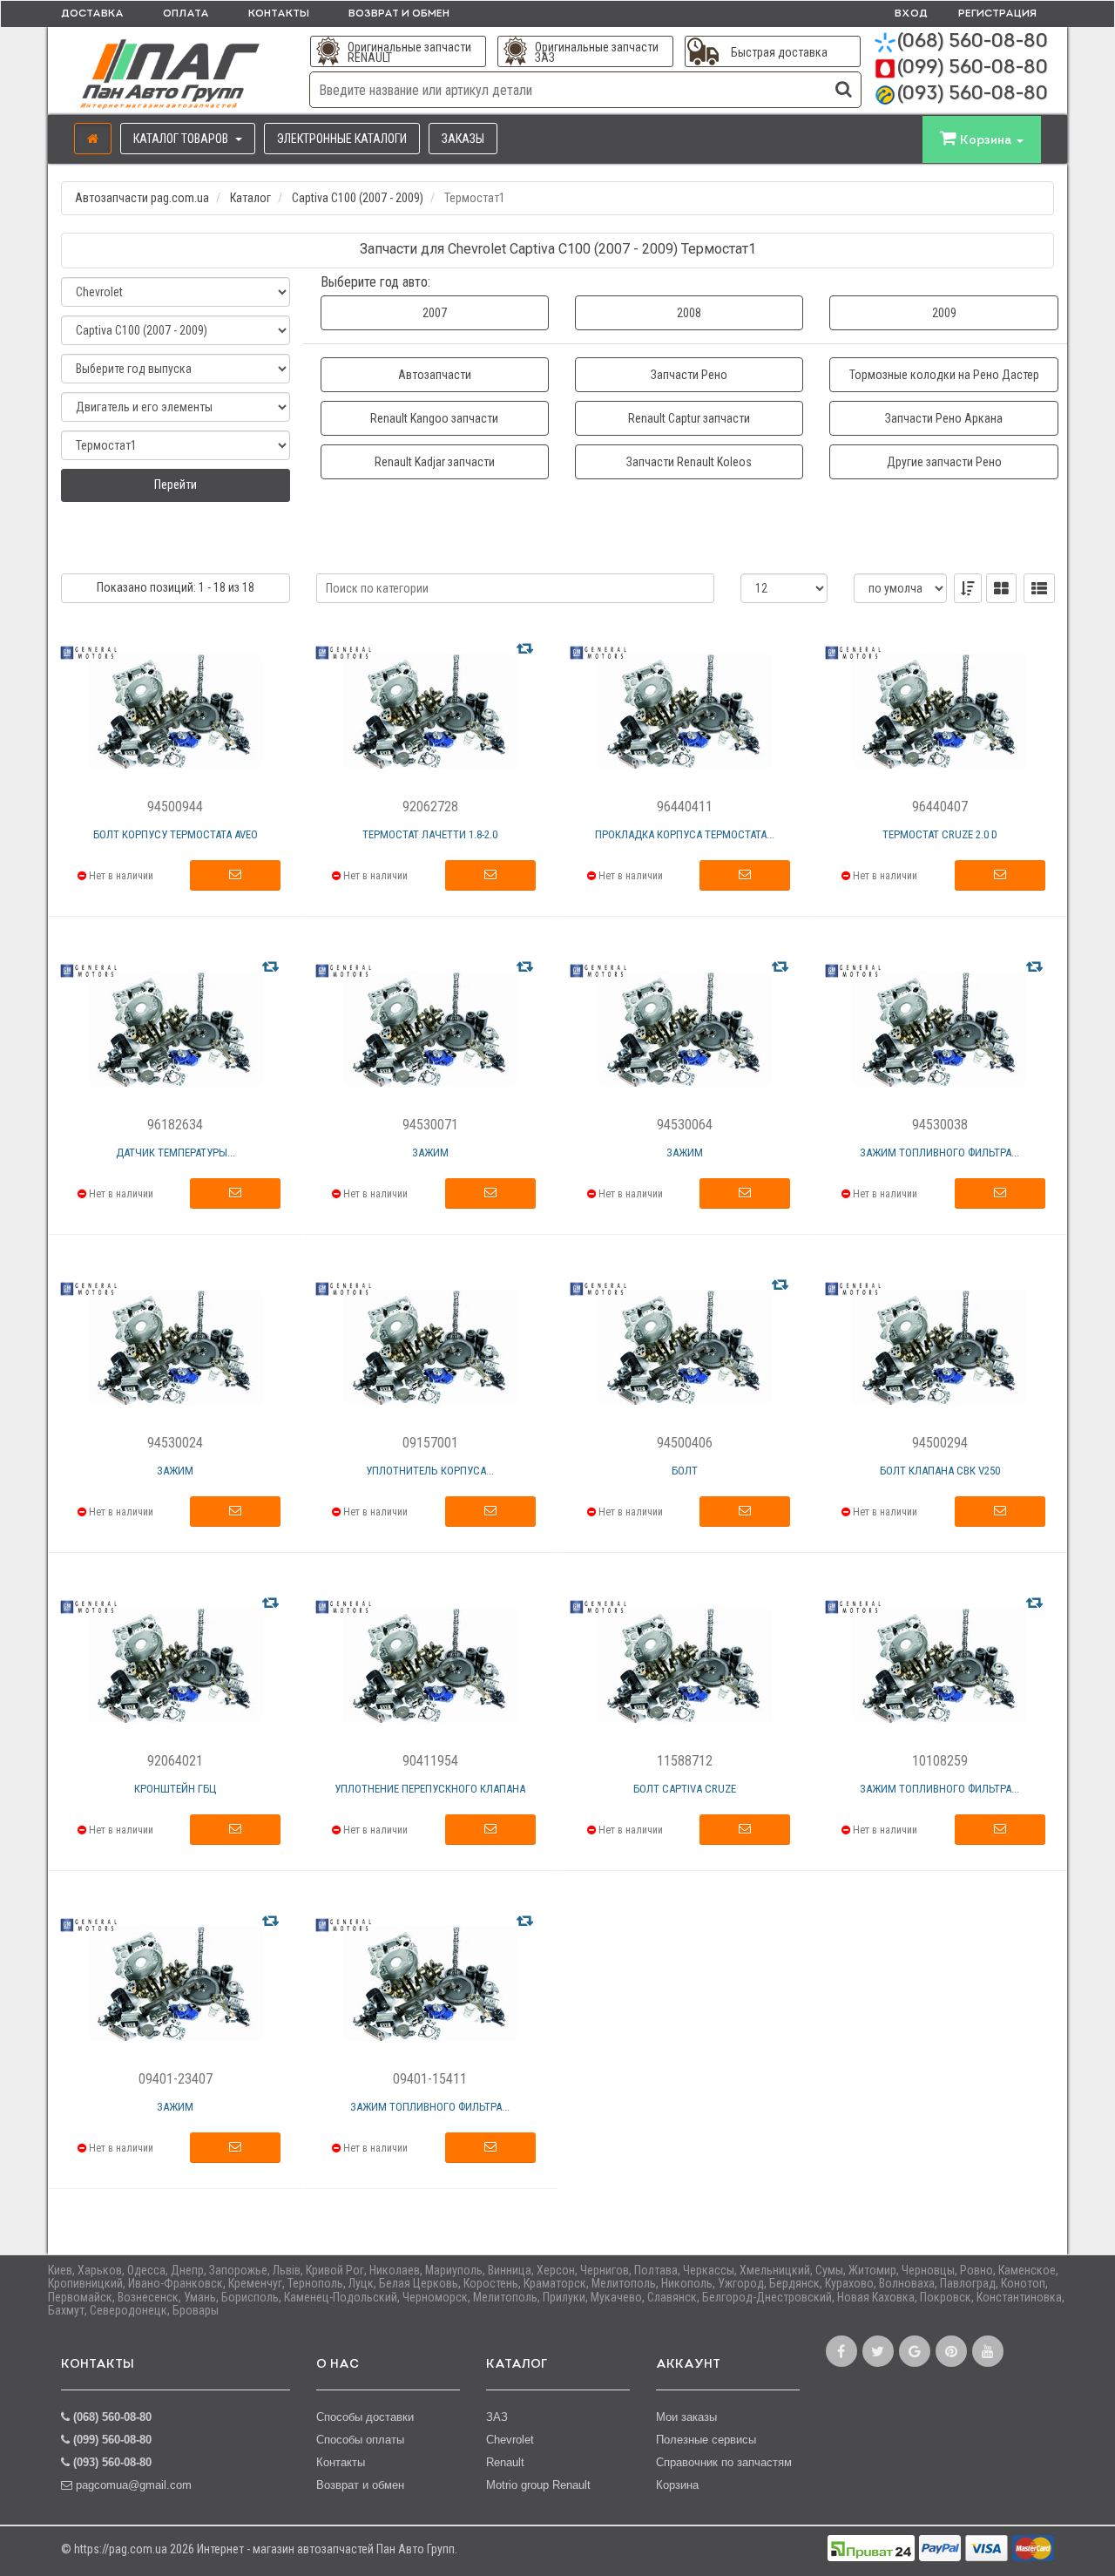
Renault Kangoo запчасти (434, 418)
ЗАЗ (497, 2417)
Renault (505, 2462)
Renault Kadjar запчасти (435, 462)
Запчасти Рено (689, 375)
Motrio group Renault (538, 2485)
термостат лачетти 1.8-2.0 (430, 834)
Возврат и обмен (399, 14)
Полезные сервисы (706, 2440)
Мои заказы (686, 2417)
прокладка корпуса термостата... (685, 834)
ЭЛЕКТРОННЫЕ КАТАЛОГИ (342, 139)
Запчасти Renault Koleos (689, 462)
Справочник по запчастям (724, 2462)
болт (685, 1471)
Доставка (92, 14)
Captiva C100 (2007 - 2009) (358, 198)
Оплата (186, 14)
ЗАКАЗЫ (463, 139)
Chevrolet (510, 2440)
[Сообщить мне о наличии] (235, 876)
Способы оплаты (360, 2440)
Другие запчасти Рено (944, 462)
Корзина (677, 2485)
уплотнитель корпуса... (430, 1471)
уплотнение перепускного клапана (430, 1789)
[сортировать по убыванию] (968, 588)
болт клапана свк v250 (940, 1471)
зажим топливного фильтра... (939, 1152)
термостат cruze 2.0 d (940, 834)
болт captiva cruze (685, 1789)
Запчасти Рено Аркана (944, 418)
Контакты (279, 14)
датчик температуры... (176, 1152)
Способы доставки (365, 2417)
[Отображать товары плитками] (1001, 588)
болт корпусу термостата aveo (176, 834)
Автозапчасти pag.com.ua (142, 198)
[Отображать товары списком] (1039, 588)
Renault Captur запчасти (689, 418)
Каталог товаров (182, 139)
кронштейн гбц (176, 1789)
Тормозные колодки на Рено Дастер (944, 375)
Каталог (250, 198)
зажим (430, 1152)
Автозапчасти (435, 375)
